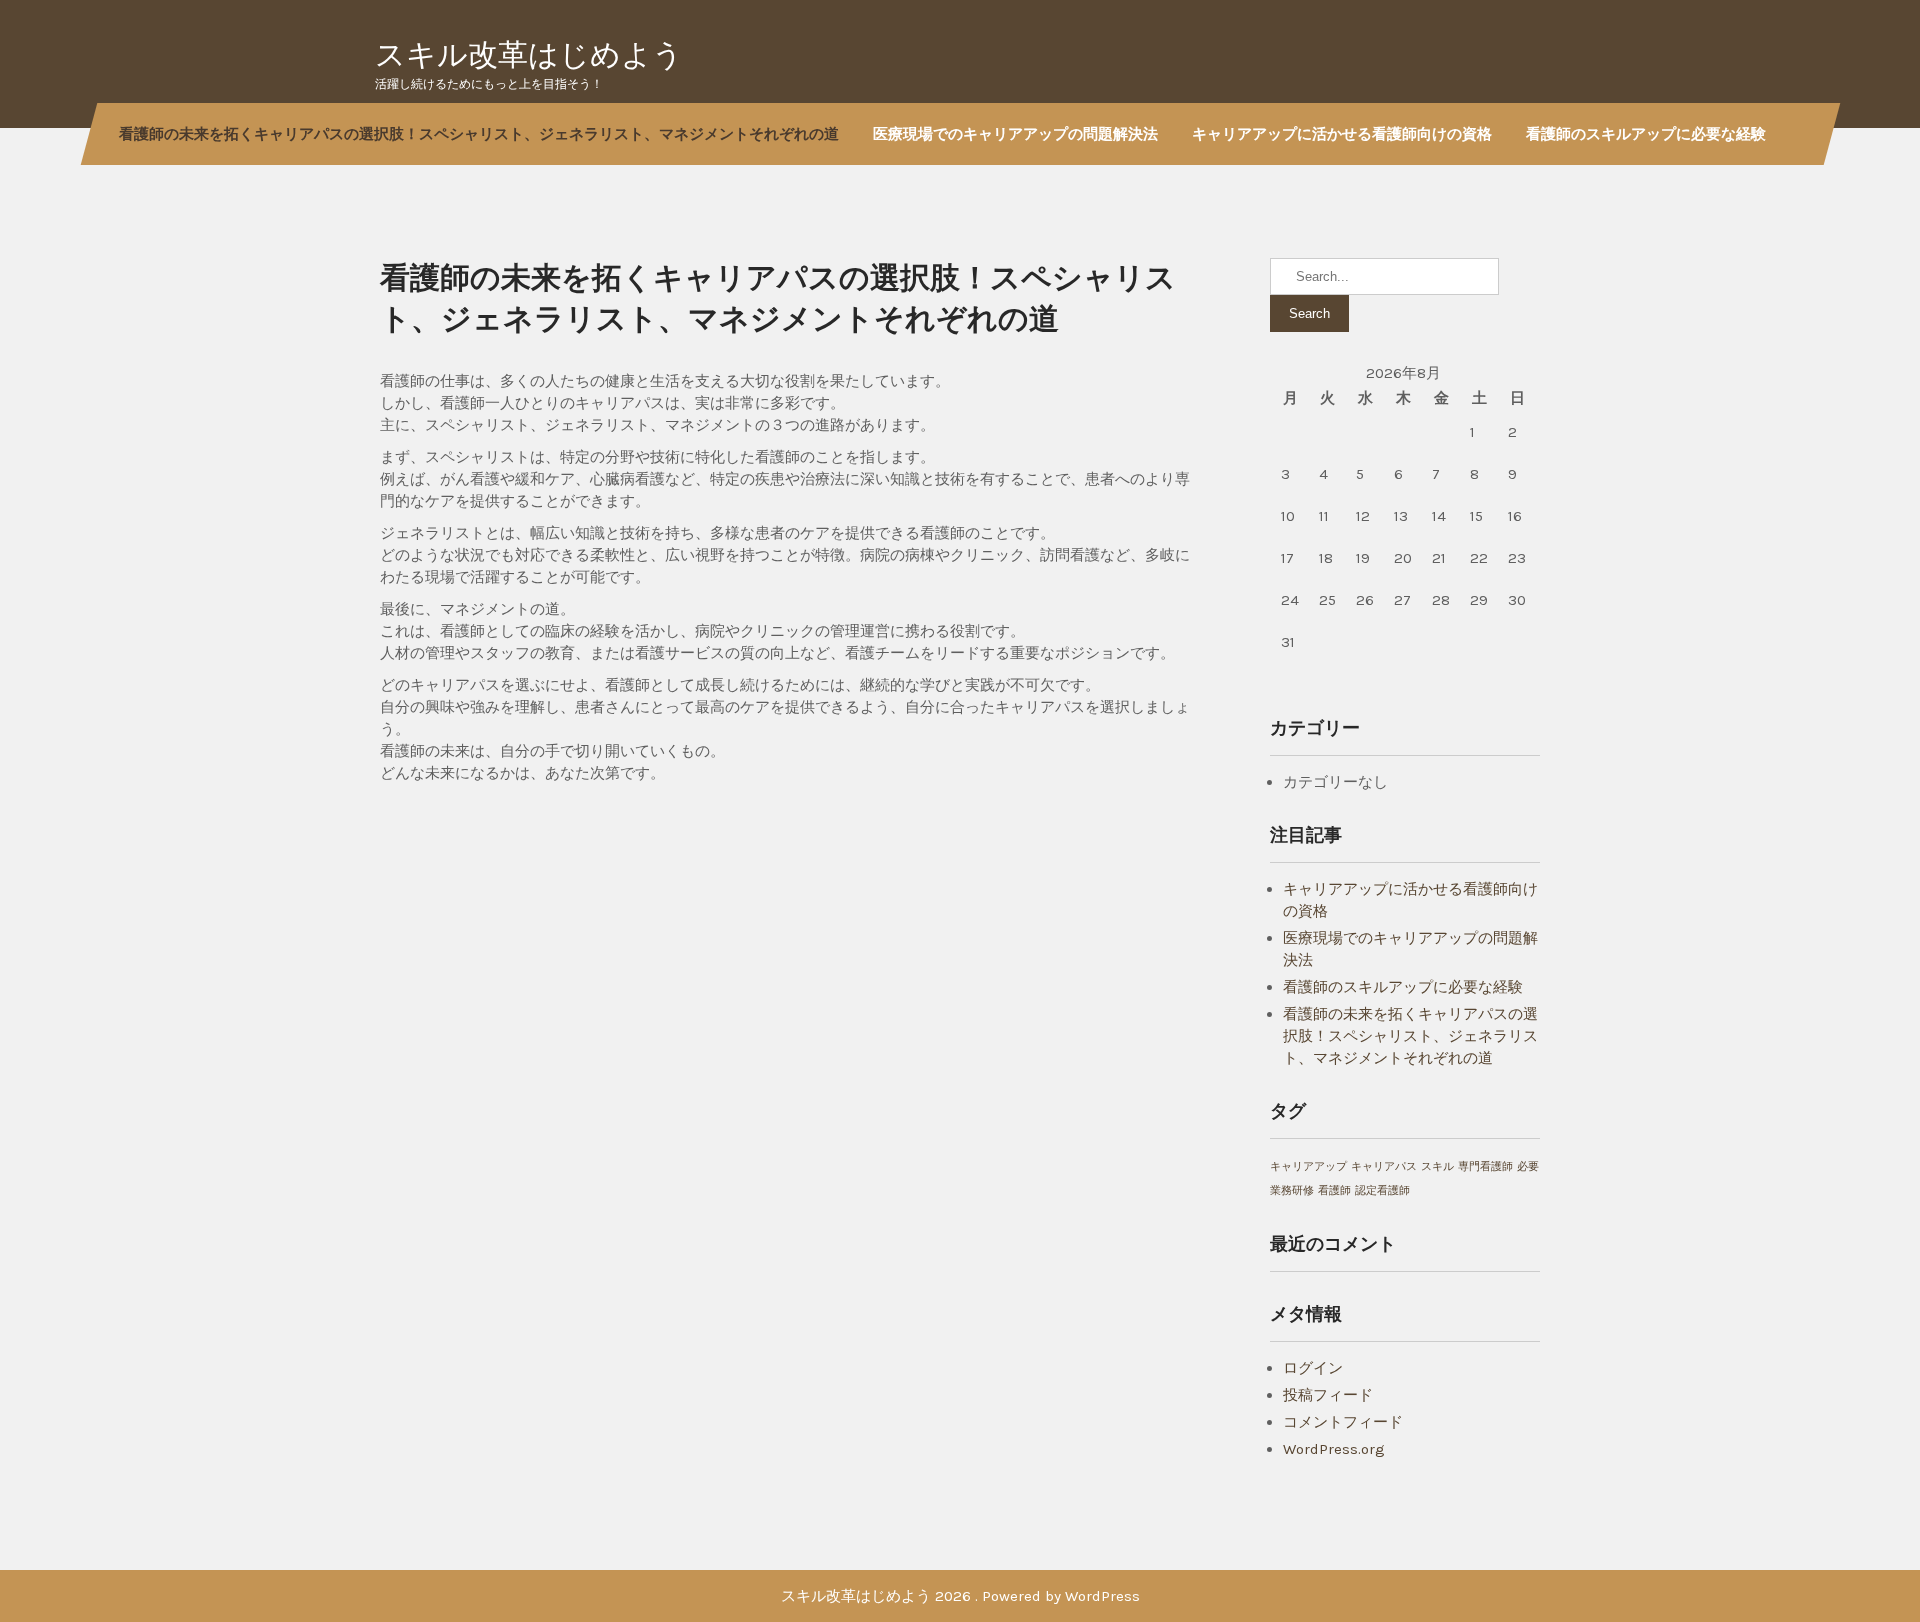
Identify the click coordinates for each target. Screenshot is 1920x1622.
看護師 (1334, 1190)
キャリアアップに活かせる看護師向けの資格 (1342, 133)
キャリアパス (1384, 1166)
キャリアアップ (1308, 1166)
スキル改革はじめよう (529, 54)
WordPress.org (1334, 1449)
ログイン (1313, 1368)
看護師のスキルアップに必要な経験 (1646, 133)
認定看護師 (1382, 1190)
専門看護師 (1485, 1166)
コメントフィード (1343, 1422)
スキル (1437, 1166)
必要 (1528, 1166)
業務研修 (1292, 1190)
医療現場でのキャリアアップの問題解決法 (1015, 133)
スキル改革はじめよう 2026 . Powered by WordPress (960, 1596)
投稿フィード (1328, 1395)
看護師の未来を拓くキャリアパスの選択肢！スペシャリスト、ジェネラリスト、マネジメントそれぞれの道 (479, 133)
